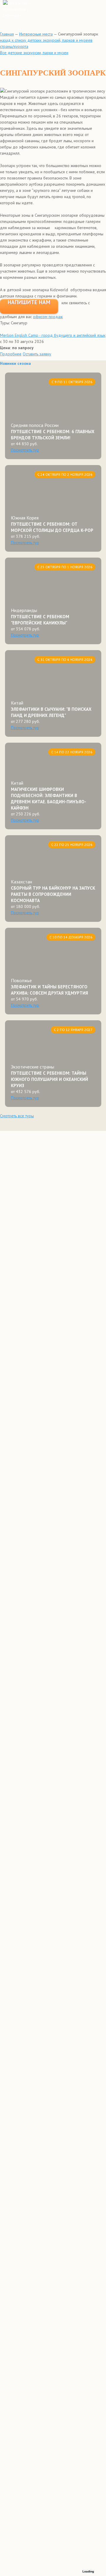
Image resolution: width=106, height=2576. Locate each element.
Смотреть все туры (17, 1116)
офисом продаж (48, 317)
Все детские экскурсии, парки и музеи (34, 53)
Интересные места (36, 34)
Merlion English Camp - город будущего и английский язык (53, 335)
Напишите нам (29, 302)
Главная (7, 34)
